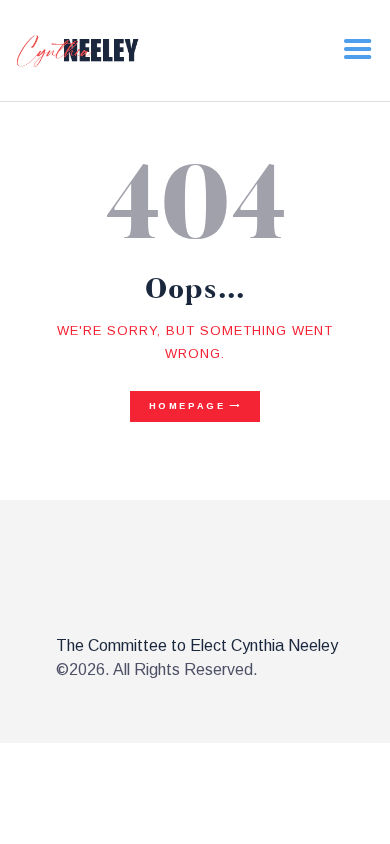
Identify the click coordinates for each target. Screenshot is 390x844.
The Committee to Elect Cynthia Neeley (197, 645)
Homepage (187, 406)
